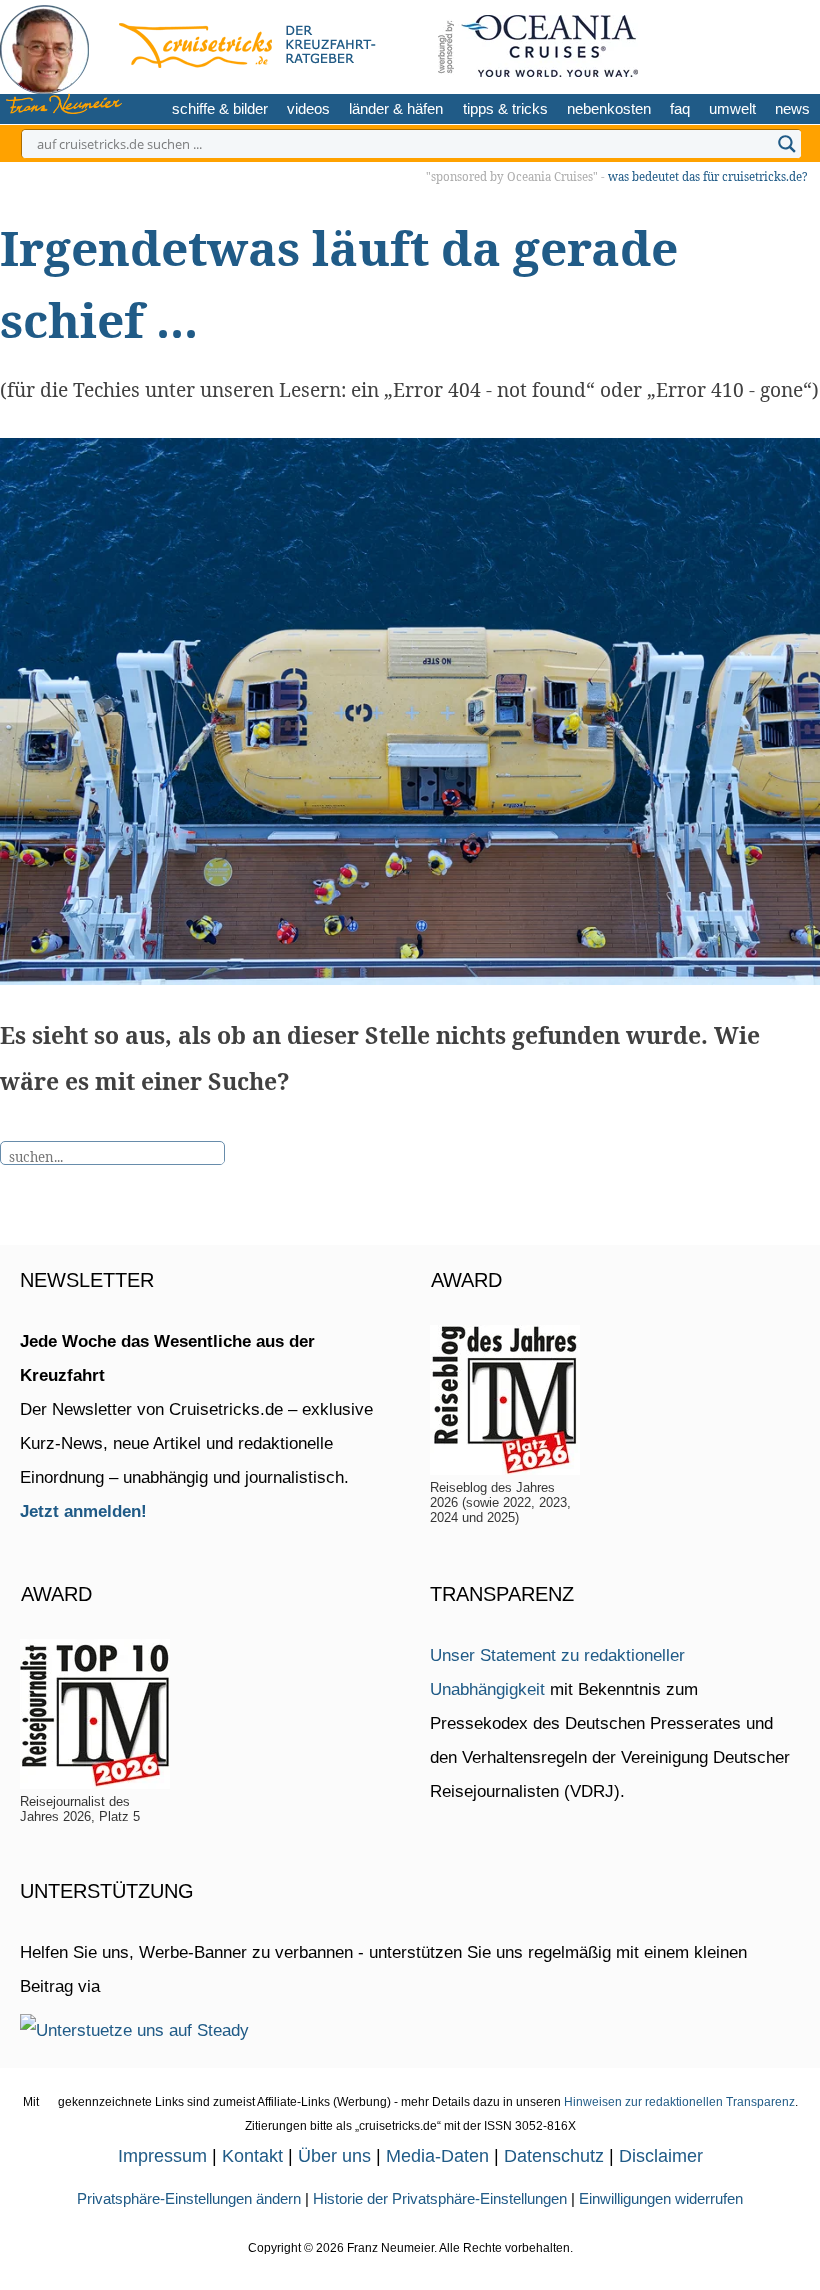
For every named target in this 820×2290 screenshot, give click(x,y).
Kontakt (252, 2156)
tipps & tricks (505, 108)
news (792, 108)
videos (308, 108)
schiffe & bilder (220, 108)
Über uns (334, 2156)
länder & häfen (396, 108)
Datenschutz (554, 2156)
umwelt (732, 108)
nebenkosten (609, 108)
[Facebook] (795, 42)
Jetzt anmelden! (83, 1511)
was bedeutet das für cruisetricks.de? (707, 176)
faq (680, 108)
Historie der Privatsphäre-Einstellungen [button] (440, 2198)
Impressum (162, 2156)
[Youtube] (764, 42)
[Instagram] (731, 42)
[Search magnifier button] (787, 144)
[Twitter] (700, 42)
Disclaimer (661, 2156)
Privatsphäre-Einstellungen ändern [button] (189, 2198)
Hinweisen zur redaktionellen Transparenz (679, 2102)
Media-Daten (437, 2156)
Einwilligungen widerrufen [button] (661, 2198)
